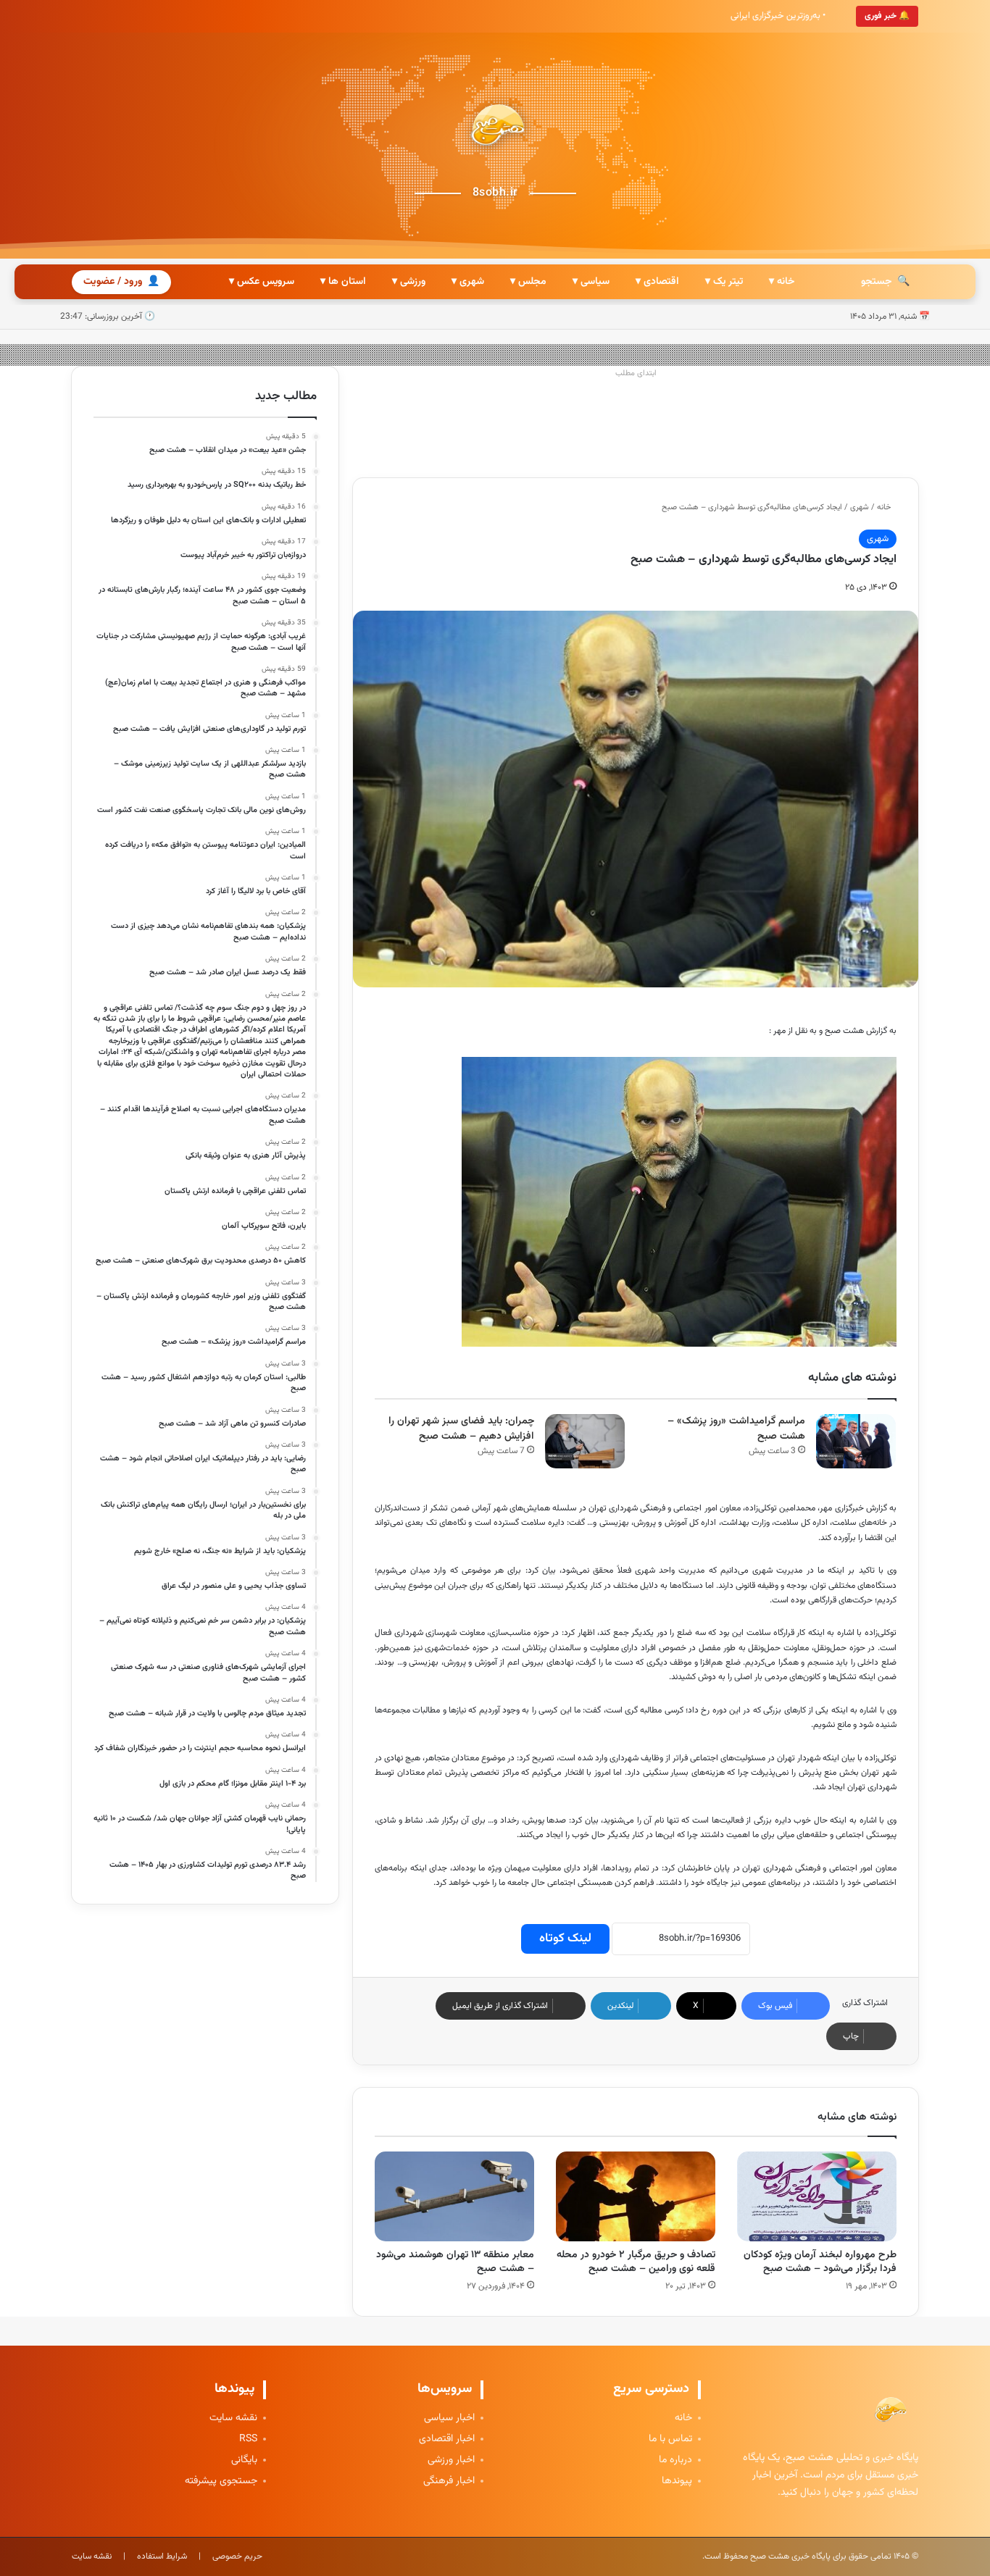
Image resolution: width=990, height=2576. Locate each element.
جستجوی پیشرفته (221, 2481)
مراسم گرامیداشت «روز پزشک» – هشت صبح (736, 1429)
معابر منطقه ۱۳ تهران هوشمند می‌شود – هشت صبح (455, 2262)
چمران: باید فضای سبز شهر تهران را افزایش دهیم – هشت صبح (461, 1429)
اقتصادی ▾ (657, 282)
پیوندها (677, 2481)
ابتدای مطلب (636, 373)
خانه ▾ (782, 282)
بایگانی (244, 2460)
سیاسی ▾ (591, 282)
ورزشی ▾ (409, 282)
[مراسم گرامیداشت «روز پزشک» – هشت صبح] (856, 1441)
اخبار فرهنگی (449, 2481)
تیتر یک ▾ (724, 282)
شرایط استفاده (162, 2556)
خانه (885, 507)
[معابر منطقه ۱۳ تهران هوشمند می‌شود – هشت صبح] (454, 2196)
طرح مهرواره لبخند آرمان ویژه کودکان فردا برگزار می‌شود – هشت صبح (820, 2262)
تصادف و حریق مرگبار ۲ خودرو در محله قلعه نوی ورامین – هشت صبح (636, 2262)
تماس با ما (670, 2439)
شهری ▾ (468, 282)
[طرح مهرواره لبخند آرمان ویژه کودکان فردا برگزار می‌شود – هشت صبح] (817, 2196)
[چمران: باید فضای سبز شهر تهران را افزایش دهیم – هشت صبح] (585, 1441)
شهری (860, 507)
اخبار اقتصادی (447, 2439)
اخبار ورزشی (451, 2460)
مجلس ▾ (528, 282)
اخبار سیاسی (449, 2418)
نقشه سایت (233, 2418)
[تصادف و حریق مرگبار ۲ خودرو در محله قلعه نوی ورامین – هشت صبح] (636, 2196)
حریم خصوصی (237, 2556)
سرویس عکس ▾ (262, 282)
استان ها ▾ (343, 282)
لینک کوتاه (565, 1939)
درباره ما (675, 2460)
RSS (248, 2439)
